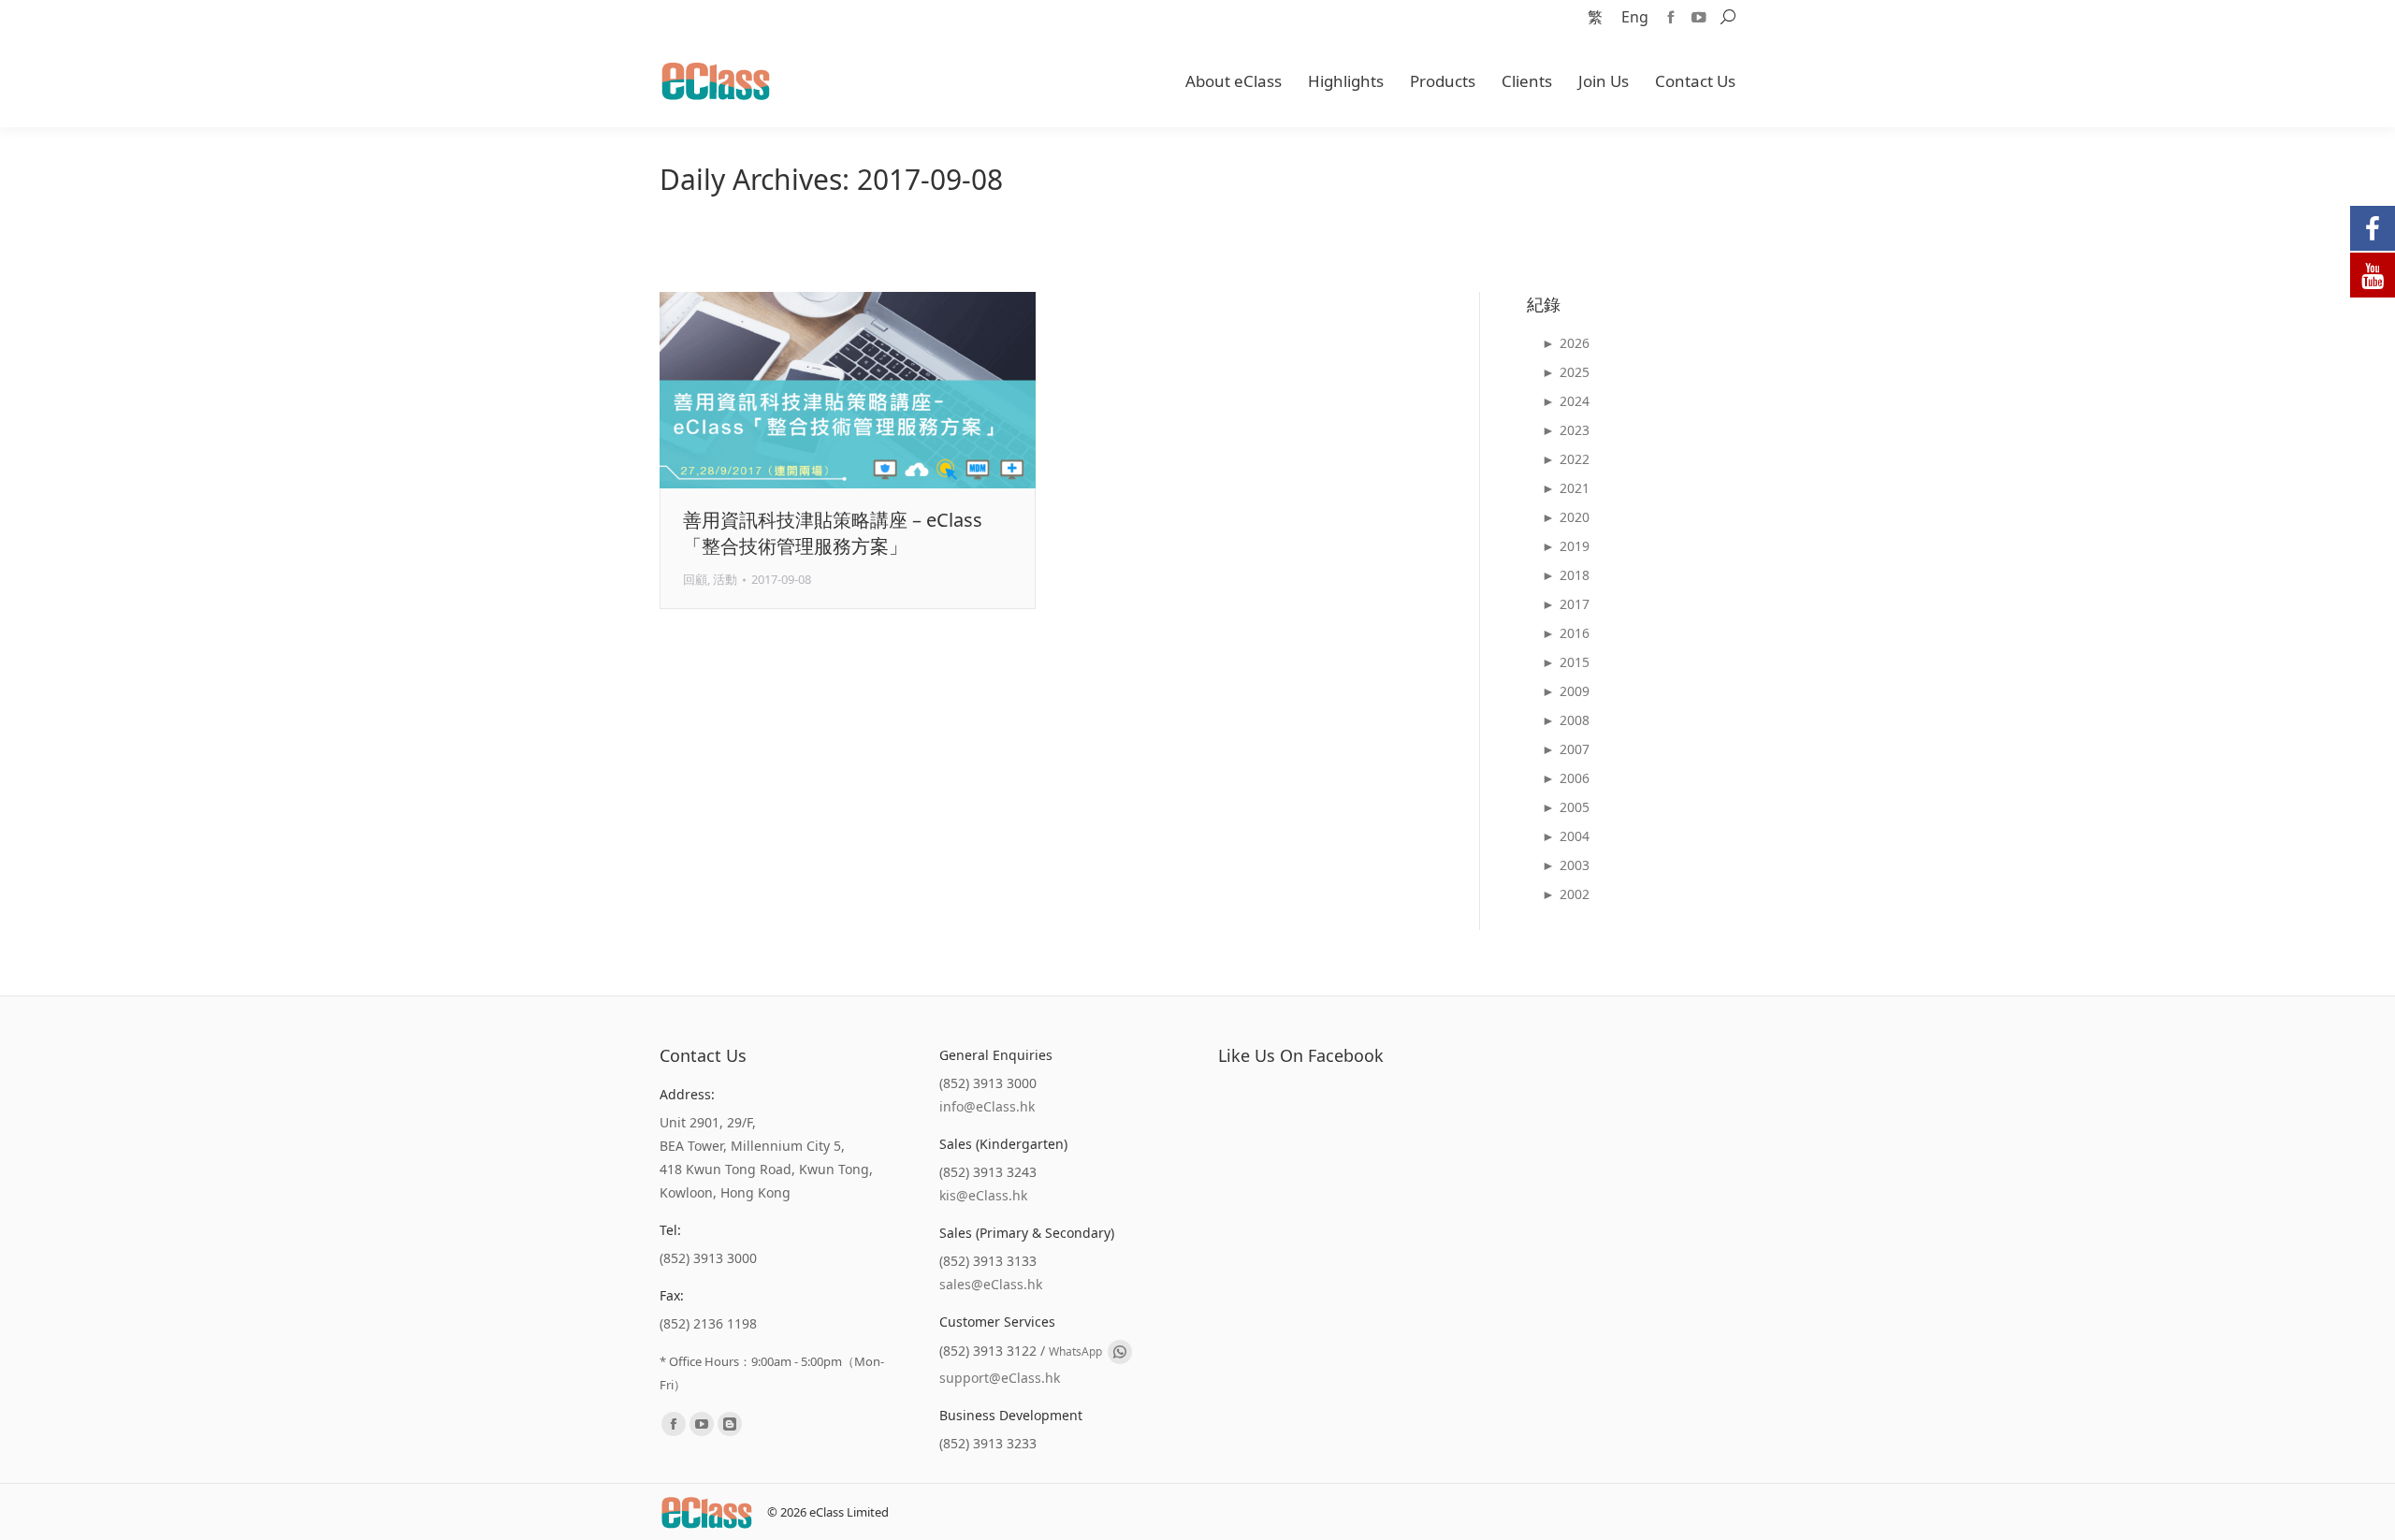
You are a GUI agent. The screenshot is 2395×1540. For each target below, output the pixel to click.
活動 (725, 579)
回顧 (695, 579)
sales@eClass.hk (991, 1284)
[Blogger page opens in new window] (730, 1424)
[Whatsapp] (1120, 1352)
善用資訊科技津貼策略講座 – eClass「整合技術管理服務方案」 (833, 533)
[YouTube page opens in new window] (1699, 17)
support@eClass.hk (1000, 1378)
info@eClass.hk (987, 1106)
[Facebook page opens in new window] (1671, 17)
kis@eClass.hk (983, 1195)
